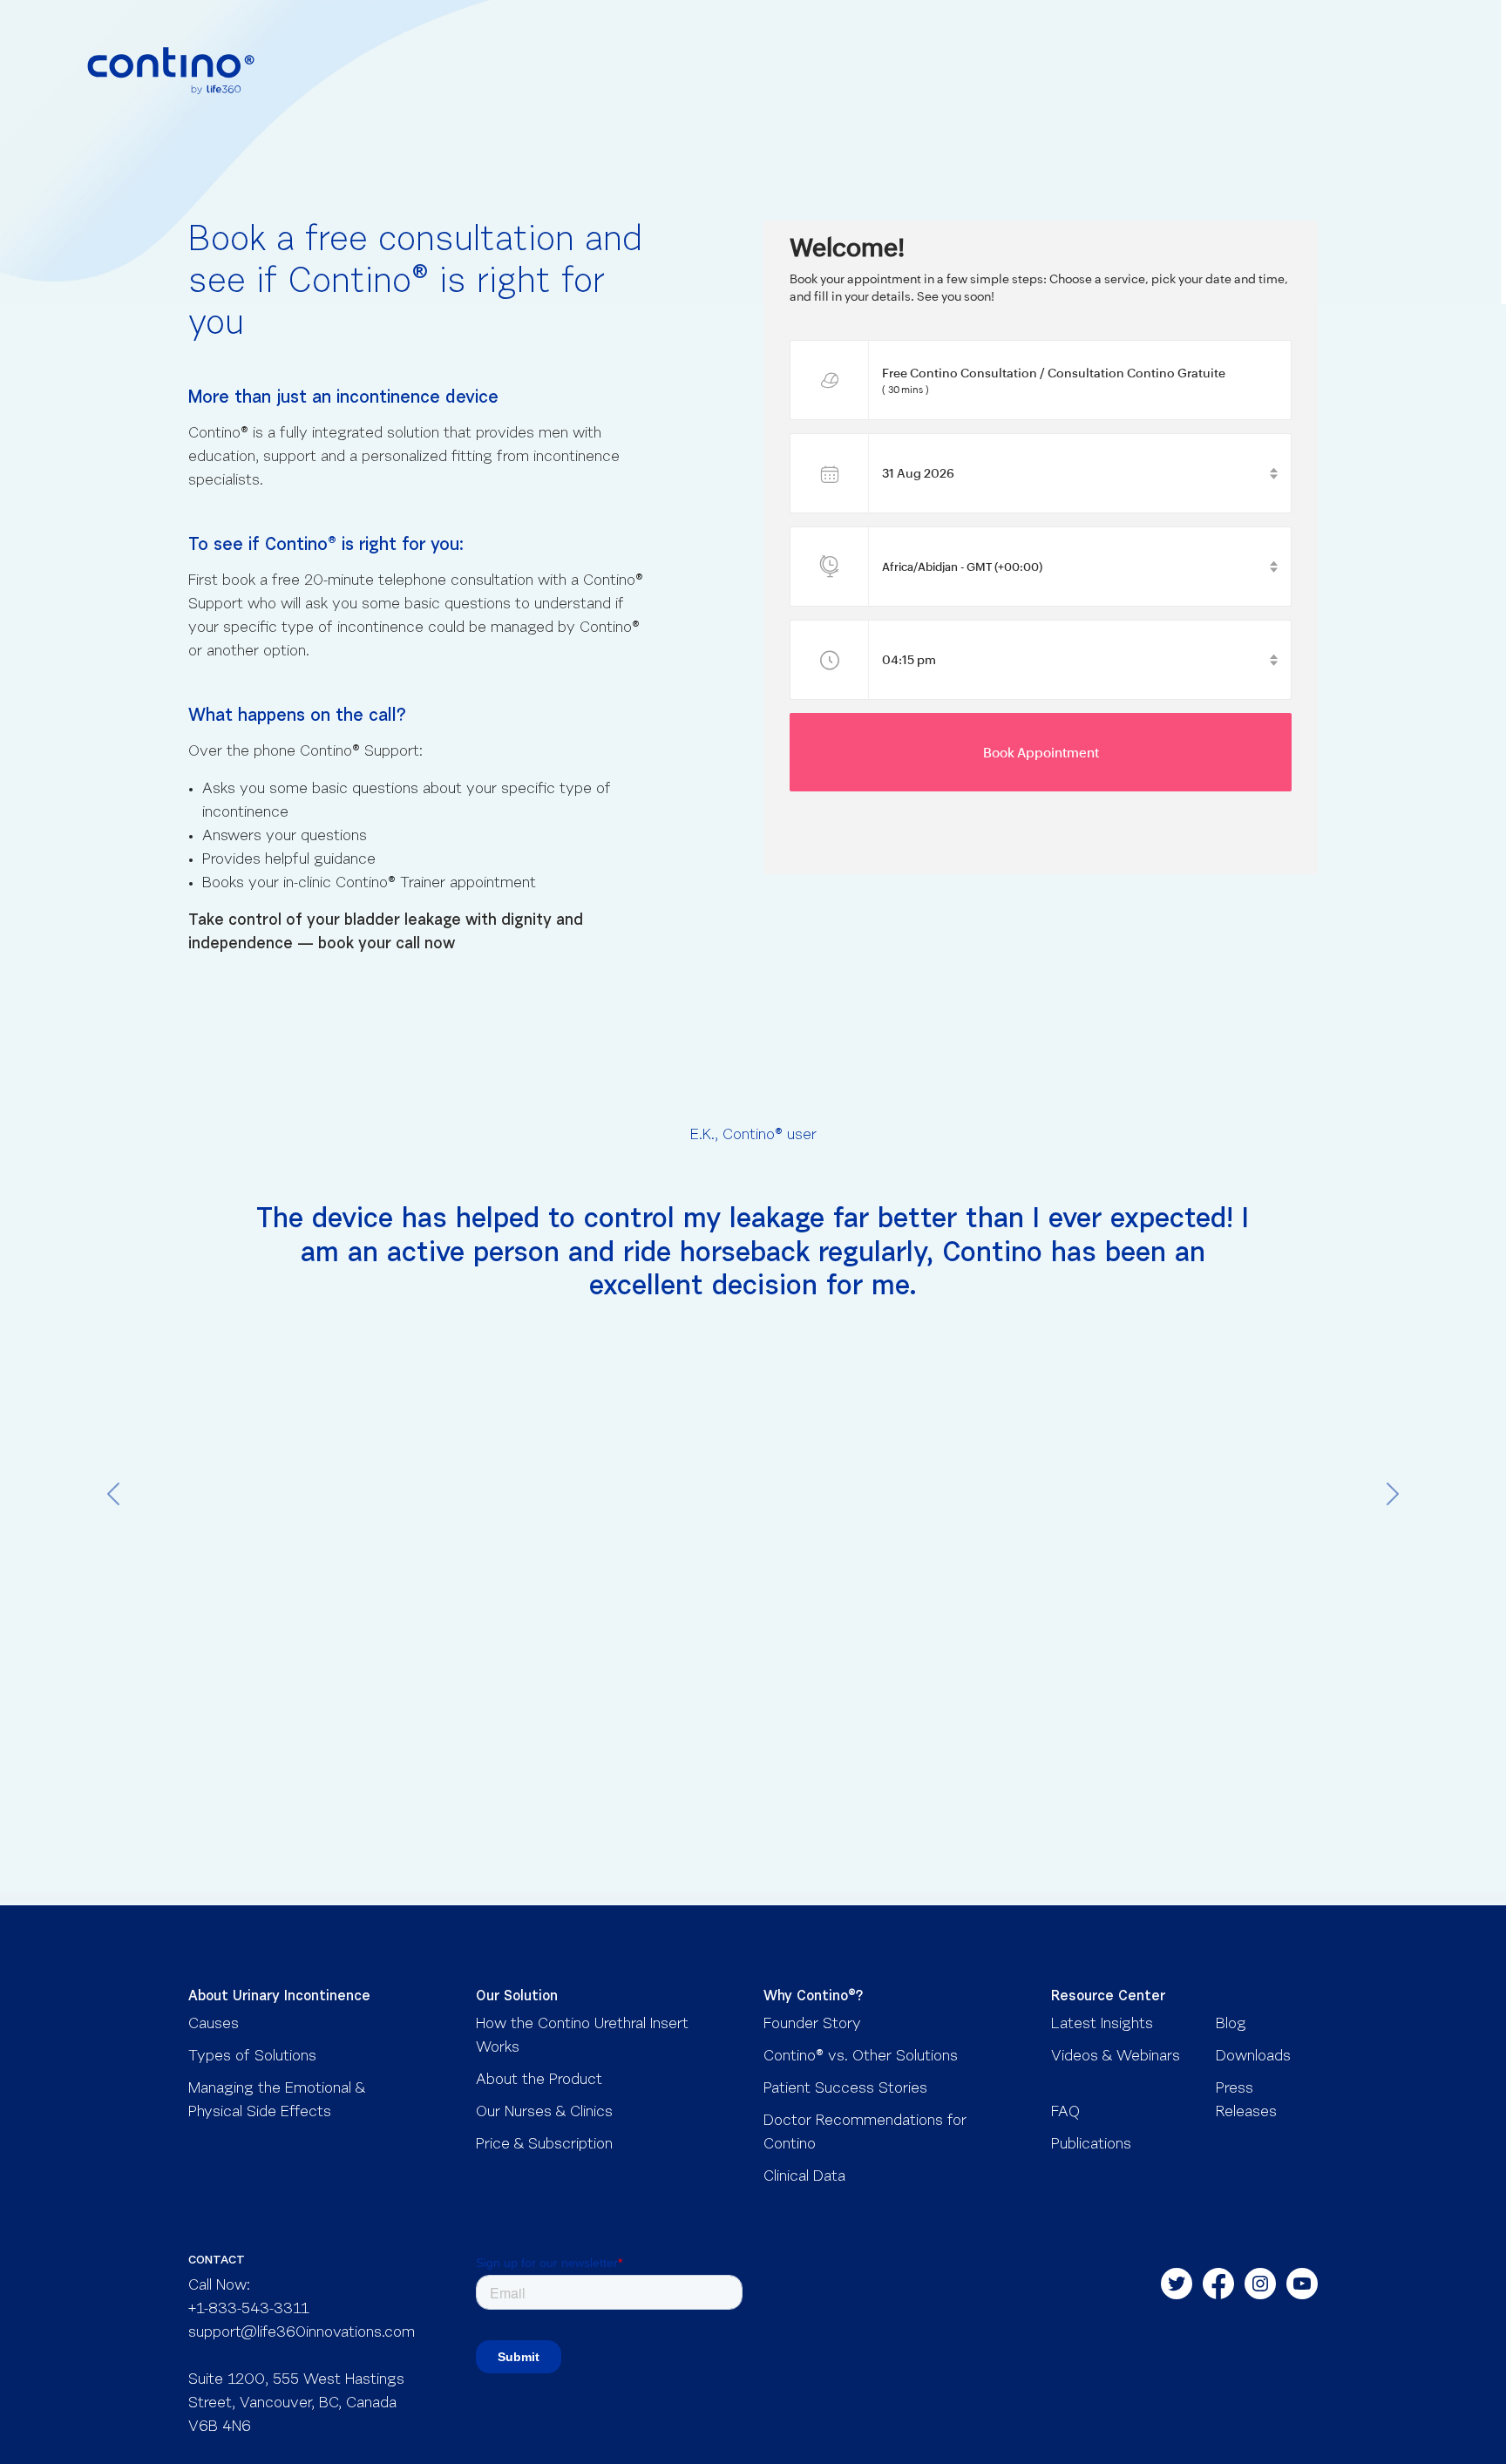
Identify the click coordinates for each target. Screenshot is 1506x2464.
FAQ (1065, 2113)
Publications (1091, 2145)
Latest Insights (1102, 2025)
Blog (1231, 2025)
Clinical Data (804, 2177)
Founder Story (812, 2025)
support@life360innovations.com (302, 2333)
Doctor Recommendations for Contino (865, 2133)
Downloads (1253, 2057)
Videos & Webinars (1116, 2057)
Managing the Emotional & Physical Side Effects (277, 2101)
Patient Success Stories (845, 2089)
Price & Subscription (544, 2145)
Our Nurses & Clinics (544, 2113)
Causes (214, 2025)
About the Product (539, 2080)
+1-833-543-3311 (249, 2310)
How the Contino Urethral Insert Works (582, 2036)
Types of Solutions (252, 2057)
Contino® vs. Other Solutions (861, 2057)
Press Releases (1246, 2101)
